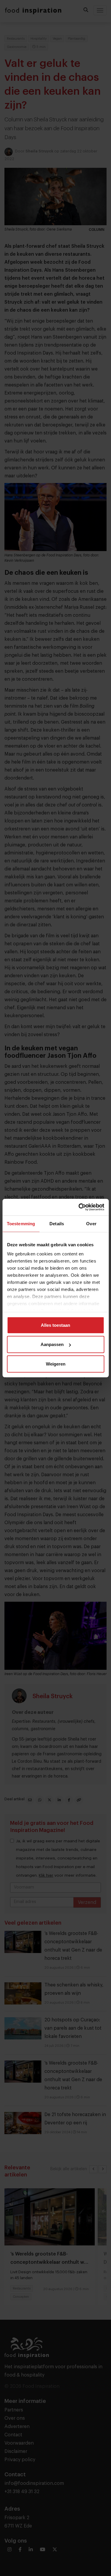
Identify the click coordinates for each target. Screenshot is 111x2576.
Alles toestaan (55, 1325)
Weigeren (56, 1364)
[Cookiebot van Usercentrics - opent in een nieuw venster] (79, 1207)
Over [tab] (91, 1223)
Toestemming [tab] (21, 1223)
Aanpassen (52, 1344)
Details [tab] (57, 1223)
